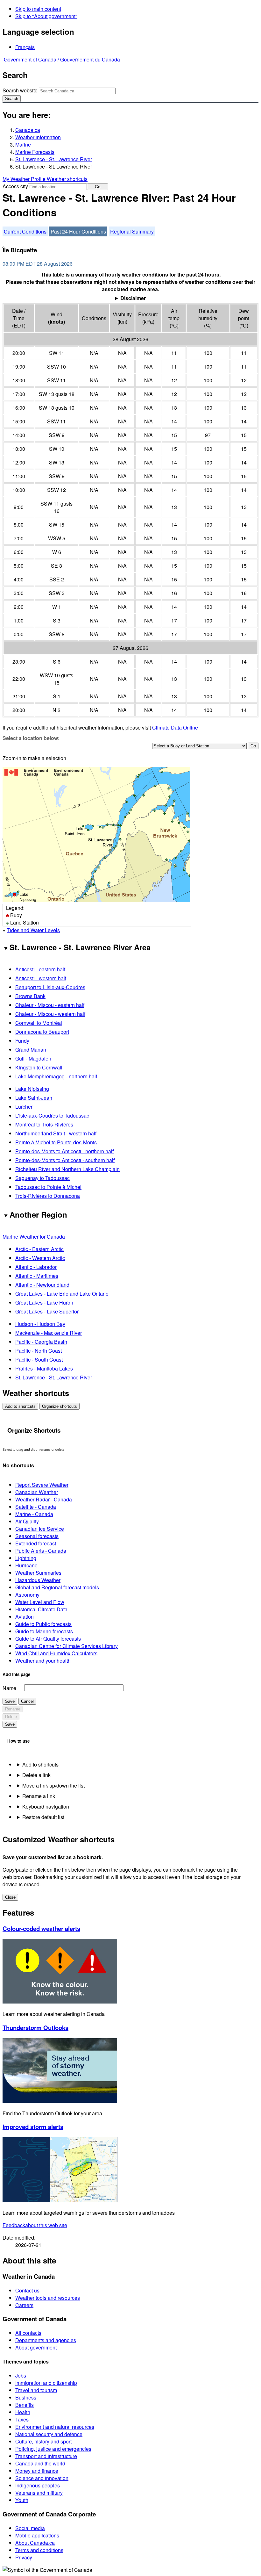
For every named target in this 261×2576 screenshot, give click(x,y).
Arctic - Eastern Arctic (39, 1249)
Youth (22, 2500)
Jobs (21, 2375)
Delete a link (36, 1775)
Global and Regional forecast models (57, 1587)
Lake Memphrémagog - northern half (56, 1076)
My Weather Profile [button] (25, 179)
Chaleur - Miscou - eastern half (50, 1005)
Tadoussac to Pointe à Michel (48, 1187)
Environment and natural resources (55, 2427)
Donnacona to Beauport (42, 1032)
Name (9, 1688)
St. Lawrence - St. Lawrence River (54, 159)
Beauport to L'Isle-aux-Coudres (50, 987)
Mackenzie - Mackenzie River (49, 1333)
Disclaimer (133, 298)
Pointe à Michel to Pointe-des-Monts (56, 1142)
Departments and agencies (46, 2340)
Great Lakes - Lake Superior (47, 1311)
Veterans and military (39, 2493)
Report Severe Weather (42, 1485)
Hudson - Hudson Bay (40, 1324)
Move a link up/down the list (53, 1785)
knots (56, 322)
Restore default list (43, 1817)
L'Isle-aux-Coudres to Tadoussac (52, 1115)
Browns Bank (30, 996)
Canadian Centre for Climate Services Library (67, 1646)
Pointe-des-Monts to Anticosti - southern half (65, 1160)
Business (26, 2397)
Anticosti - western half (41, 978)
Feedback (35, 2225)
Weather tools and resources (48, 2298)
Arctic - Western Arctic (40, 1258)
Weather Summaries (38, 1573)
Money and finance (37, 2471)
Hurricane (26, 1565)
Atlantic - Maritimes (37, 1276)
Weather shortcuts (67, 179)
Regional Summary (132, 231)
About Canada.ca (35, 2543)
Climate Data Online (175, 727)
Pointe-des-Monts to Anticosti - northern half (64, 1151)
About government (36, 2347)
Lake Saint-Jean (34, 1098)
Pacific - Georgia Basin (41, 1342)
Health (23, 2412)
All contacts (28, 2333)
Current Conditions (25, 231)
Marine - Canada (34, 1514)
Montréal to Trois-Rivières (44, 1124)
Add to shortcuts (20, 1406)
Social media (30, 2528)
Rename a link (39, 1796)
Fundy (22, 1041)
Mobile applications (37, 2535)
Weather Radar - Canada (44, 1499)
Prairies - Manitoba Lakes (44, 1368)
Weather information (38, 137)
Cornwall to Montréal (39, 1023)
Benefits (25, 2405)
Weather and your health (43, 1661)
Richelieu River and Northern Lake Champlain (67, 1169)
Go (98, 187)
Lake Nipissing (32, 1089)
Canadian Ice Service (40, 1529)
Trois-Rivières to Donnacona (48, 1196)
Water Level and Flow (40, 1602)
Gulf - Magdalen (33, 1058)
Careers (24, 2305)
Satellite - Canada (36, 1507)
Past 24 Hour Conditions (78, 231)
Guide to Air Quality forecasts (48, 1639)
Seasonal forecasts (37, 1536)
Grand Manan (31, 1050)
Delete (11, 1717)
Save (10, 1701)
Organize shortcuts (60, 1406)
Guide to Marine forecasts (44, 1631)
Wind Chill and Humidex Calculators (56, 1653)
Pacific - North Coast (39, 1351)
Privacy (24, 2557)
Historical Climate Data (41, 1609)
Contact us (27, 2290)
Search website (20, 90)
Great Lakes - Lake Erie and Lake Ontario (62, 1294)
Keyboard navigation (46, 1806)
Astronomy (27, 1595)
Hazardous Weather (38, 1580)
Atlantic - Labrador (36, 1267)
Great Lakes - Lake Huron (44, 1302)
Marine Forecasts (35, 152)
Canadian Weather (37, 1492)
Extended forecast (36, 1543)
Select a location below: (31, 738)
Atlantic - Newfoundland (42, 1285)
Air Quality (27, 1521)
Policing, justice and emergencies (53, 2449)
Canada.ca (28, 130)
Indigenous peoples (38, 2485)
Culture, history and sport (43, 2441)
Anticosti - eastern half (40, 969)
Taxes (22, 2419)
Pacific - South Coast (39, 1360)
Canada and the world (40, 2463)
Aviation (25, 1617)
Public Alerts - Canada (41, 1551)
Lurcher (24, 1107)
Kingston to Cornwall (39, 1067)
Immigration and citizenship (46, 2383)
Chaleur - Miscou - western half (50, 1014)
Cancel (27, 1701)
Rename (13, 1709)
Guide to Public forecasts (43, 1624)
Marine (23, 144)
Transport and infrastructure (46, 2456)
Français (25, 47)
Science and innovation (42, 2478)
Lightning (26, 1558)
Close (10, 1897)
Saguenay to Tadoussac (42, 1178)
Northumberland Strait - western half (56, 1133)
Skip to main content (38, 9)
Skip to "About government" (46, 16)
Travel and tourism (36, 2390)
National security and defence (49, 2434)
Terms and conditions (39, 2550)
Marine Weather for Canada (34, 1237)
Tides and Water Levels (33, 930)
